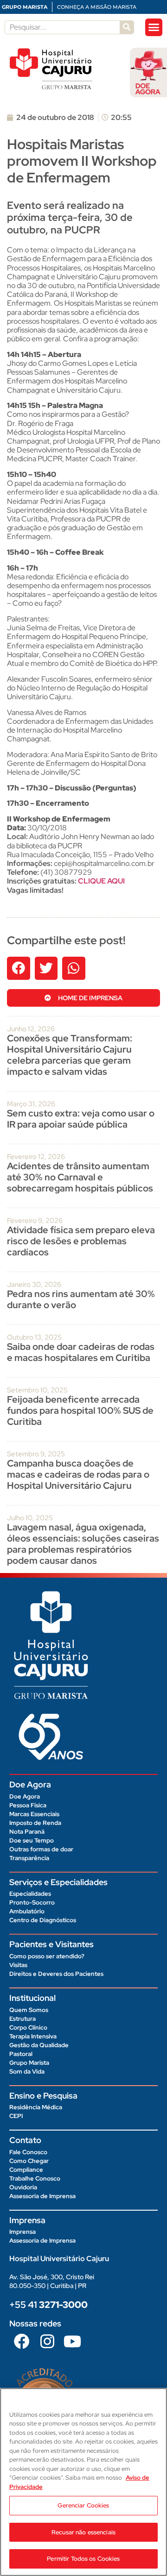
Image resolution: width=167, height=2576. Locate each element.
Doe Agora (25, 1796)
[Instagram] (47, 2341)
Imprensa (22, 2232)
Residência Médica (36, 2107)
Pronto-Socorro (32, 1902)
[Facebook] (22, 2341)
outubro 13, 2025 (34, 1337)
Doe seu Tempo (32, 1840)
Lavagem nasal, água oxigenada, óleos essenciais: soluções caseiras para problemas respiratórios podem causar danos (83, 1544)
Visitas (18, 1965)
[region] (83, 2482)
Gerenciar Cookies (83, 2505)
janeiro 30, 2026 (34, 1285)
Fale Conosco (28, 2152)
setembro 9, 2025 (36, 1454)
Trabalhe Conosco (35, 2178)
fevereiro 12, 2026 (36, 1157)
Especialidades (30, 1894)
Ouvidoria (23, 2187)
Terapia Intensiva (33, 2036)
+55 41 (48, 2305)
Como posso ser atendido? (47, 1956)
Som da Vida (27, 2071)
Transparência (29, 1858)
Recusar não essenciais (83, 2532)
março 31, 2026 (31, 1104)
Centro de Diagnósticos (43, 1920)
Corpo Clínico (28, 2028)
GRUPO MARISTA (25, 7)
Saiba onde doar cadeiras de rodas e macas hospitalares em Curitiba (81, 1352)
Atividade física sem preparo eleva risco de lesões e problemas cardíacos (81, 1241)
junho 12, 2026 (31, 1029)
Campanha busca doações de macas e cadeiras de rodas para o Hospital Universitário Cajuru (78, 1474)
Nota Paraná (27, 1832)
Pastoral (21, 2054)
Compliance (26, 2170)
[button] (154, 27)
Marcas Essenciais (34, 1814)
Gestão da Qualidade (39, 2045)
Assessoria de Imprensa (42, 2196)
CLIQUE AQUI (101, 881)
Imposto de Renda (35, 1823)
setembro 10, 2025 (37, 1390)
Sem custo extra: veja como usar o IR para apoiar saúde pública (81, 1119)
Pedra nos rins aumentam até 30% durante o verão (81, 1299)
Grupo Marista (29, 2063)
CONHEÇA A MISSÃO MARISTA (97, 7)
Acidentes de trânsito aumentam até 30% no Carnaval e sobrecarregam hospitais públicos (81, 1177)
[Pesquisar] (127, 27)
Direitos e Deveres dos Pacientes (56, 1974)
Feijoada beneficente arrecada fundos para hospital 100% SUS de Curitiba (80, 1410)
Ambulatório (27, 1911)
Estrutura (22, 2019)
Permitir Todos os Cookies (83, 2559)
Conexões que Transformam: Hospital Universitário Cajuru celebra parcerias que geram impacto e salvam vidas (70, 1055)
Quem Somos (29, 2010)
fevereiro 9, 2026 (35, 1221)
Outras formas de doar (41, 1849)
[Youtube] (72, 2341)
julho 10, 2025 (30, 1518)
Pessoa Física (28, 1805)
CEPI (16, 2116)
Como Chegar (29, 2161)
